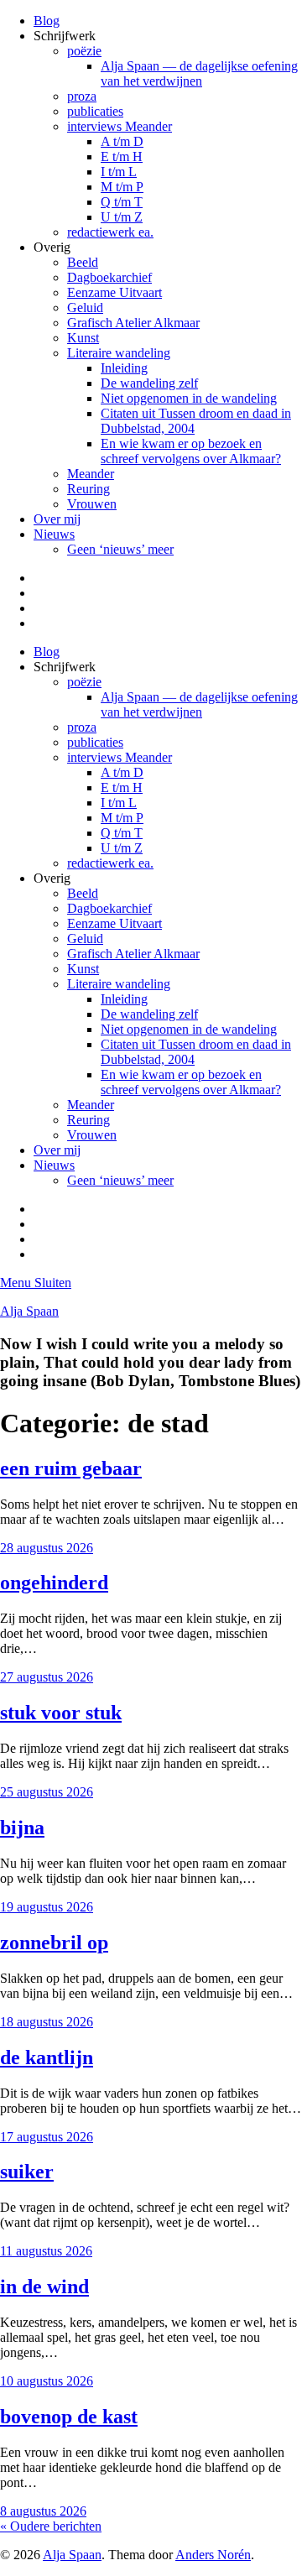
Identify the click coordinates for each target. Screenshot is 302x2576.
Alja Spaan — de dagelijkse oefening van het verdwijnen (199, 73)
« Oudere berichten (51, 2526)
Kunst (83, 338)
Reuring (89, 489)
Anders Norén (213, 2555)
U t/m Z (122, 217)
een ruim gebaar (71, 1468)
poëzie (84, 51)
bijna (22, 1828)
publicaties (95, 111)
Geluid (85, 308)
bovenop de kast (69, 2417)
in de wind (44, 2287)
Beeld (83, 262)
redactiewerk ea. (110, 232)
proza (82, 96)
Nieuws (54, 534)
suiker (27, 2172)
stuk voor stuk (61, 1713)
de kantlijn (47, 2057)
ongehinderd (54, 1583)
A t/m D (122, 141)
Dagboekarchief (109, 277)
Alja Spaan (29, 1311)
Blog (47, 21)
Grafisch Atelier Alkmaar (133, 323)
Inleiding (124, 368)
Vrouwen (92, 504)
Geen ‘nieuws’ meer (120, 549)
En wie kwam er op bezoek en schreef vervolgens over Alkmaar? (191, 451)
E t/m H (122, 156)
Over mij (57, 519)
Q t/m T (122, 202)
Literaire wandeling (119, 353)
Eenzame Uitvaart (115, 292)
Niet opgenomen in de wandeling (189, 398)
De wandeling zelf (149, 383)
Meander (91, 474)
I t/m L (119, 172)
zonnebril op (54, 1942)
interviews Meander (120, 126)
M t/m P (122, 187)
